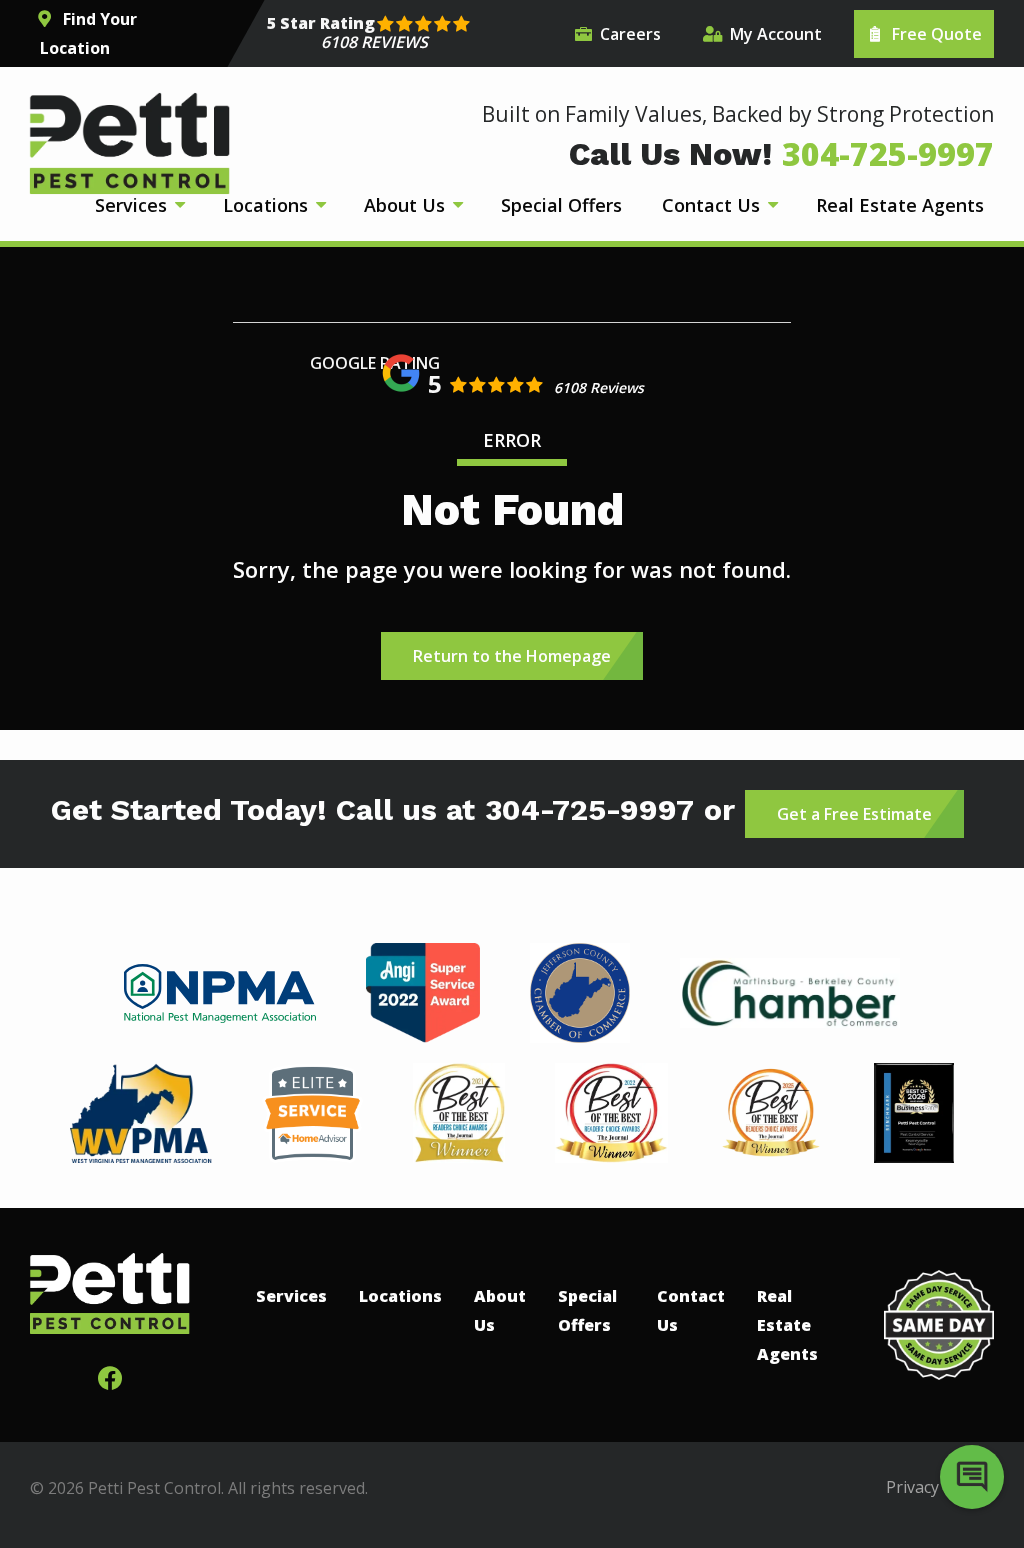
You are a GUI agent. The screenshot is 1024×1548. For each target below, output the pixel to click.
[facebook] (110, 1375)
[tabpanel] (220, 993)
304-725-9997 (589, 810)
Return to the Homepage (512, 656)
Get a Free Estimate (854, 814)
